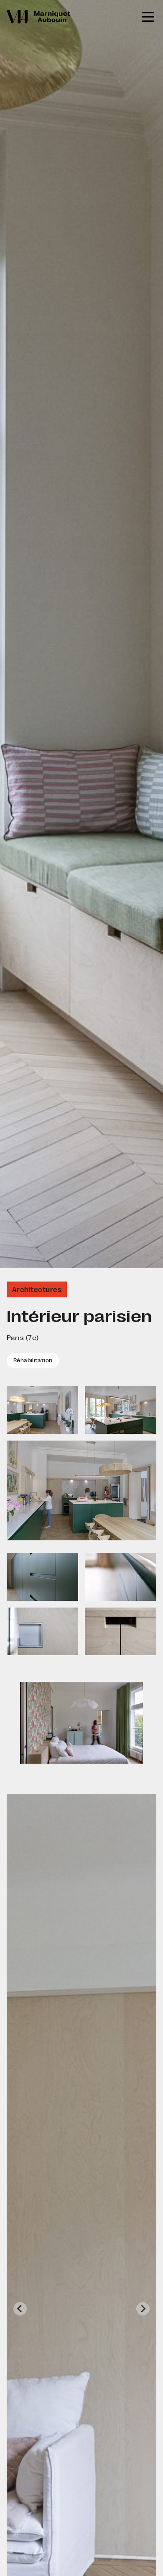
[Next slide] (143, 2309)
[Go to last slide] (20, 2309)
